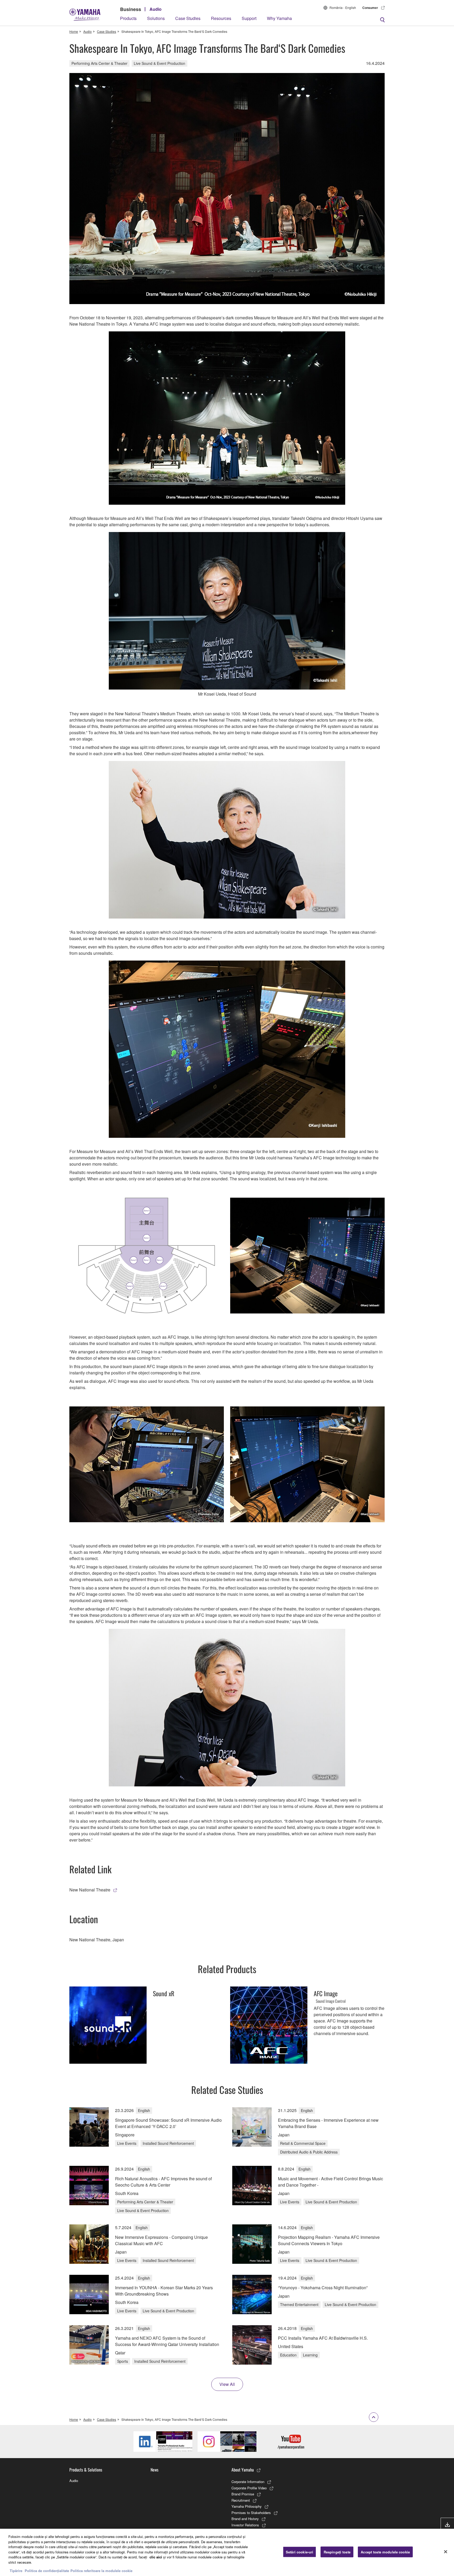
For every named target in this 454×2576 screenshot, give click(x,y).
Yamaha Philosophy (247, 2506)
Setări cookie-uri (300, 2552)
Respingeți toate (337, 2552)
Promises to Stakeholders (251, 2513)
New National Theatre (90, 1890)
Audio (156, 9)
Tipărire (16, 2571)
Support (249, 18)
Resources (221, 18)
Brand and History (245, 2519)
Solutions (156, 18)
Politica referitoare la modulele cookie (101, 2571)
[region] (227, 2552)
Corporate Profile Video (249, 2488)
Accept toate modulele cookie (385, 2552)
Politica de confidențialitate (47, 2571)
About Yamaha (243, 2470)
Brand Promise (243, 2494)
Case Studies (188, 18)
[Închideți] (446, 2552)
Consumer (370, 8)
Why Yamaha (279, 18)
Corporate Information (248, 2482)
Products (128, 18)
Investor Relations (245, 2525)
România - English (343, 7)
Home (74, 31)
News (154, 2470)
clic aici (156, 2557)
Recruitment (241, 2500)
